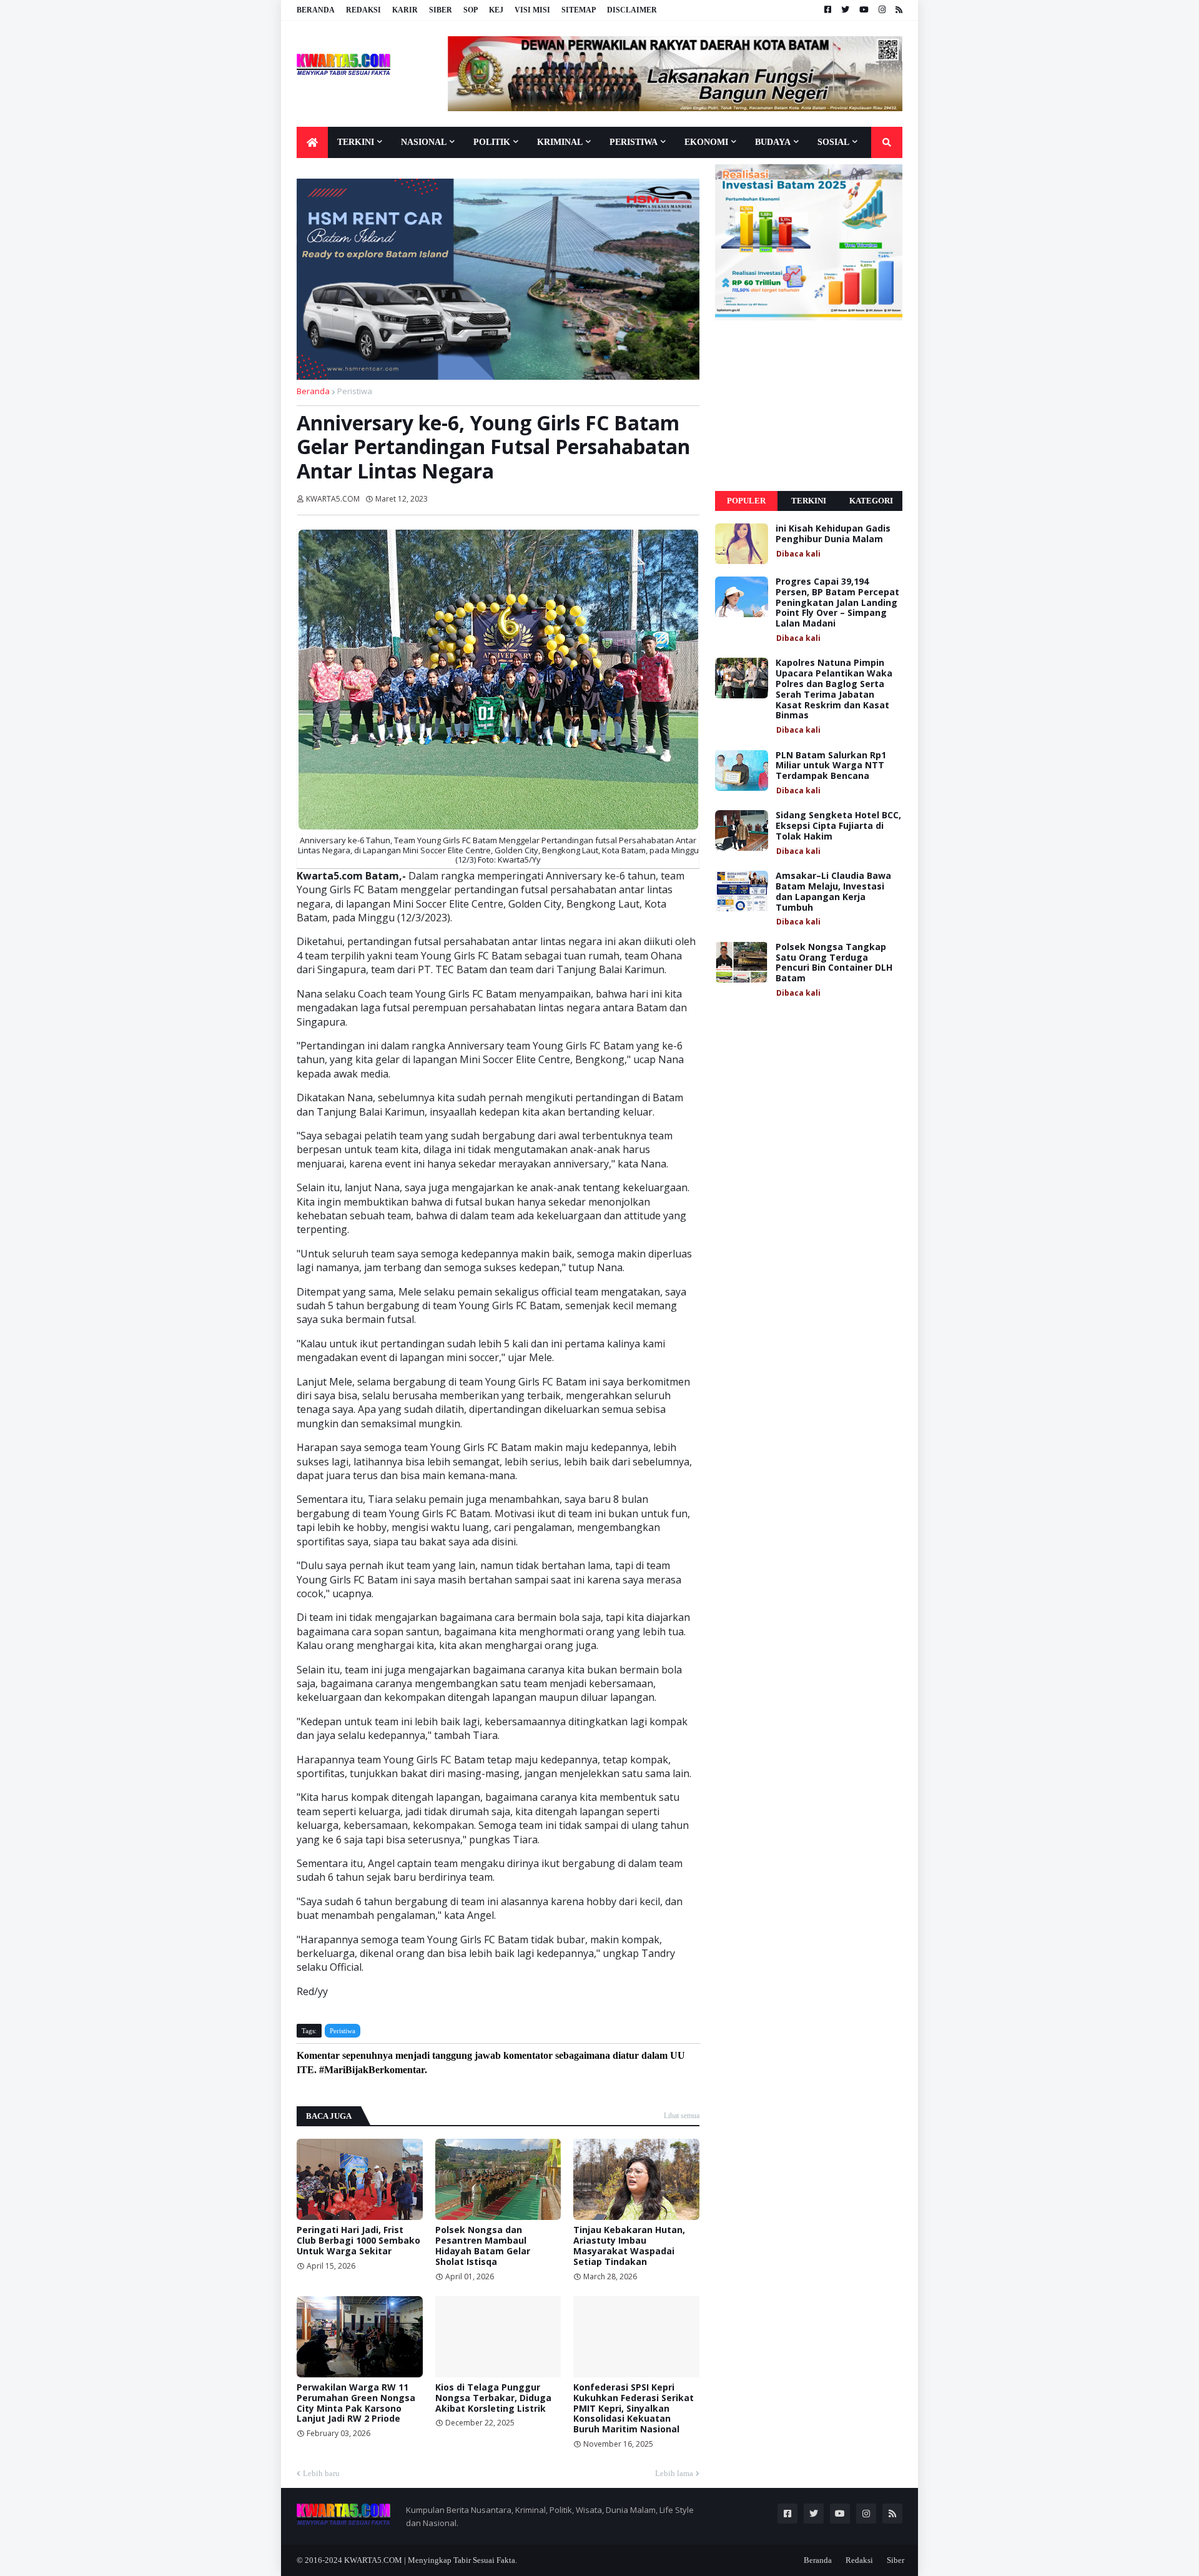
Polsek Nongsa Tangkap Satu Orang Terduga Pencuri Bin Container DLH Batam (834, 963)
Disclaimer (632, 10)
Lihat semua (682, 2116)
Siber (441, 10)
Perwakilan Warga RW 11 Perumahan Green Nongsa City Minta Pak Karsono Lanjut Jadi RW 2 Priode (356, 2403)
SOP (471, 10)
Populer (746, 501)
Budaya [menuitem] (773, 142)
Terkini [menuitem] (356, 142)
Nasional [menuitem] (424, 142)
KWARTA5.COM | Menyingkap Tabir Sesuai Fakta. (431, 2560)
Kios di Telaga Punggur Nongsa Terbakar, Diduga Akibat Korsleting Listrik (493, 2398)
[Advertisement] (809, 406)
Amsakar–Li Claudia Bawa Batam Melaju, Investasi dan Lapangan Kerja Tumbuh (833, 892)
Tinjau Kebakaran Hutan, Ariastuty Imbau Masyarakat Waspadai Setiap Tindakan (629, 2246)
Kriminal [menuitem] (560, 142)
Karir (405, 10)
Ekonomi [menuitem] (706, 142)
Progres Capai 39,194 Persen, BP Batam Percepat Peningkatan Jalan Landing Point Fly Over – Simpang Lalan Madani (837, 603)
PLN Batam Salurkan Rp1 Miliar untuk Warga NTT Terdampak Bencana (831, 766)
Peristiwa (355, 391)
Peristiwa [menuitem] (634, 142)
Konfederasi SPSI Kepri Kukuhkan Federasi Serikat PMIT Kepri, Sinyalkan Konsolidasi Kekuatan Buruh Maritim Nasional (634, 2409)
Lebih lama (674, 2473)
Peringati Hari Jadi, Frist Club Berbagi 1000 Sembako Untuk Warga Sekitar (358, 2241)
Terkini (809, 501)
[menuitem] (312, 142)
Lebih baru (321, 2473)
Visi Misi (532, 10)
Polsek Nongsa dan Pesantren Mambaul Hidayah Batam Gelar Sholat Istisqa (483, 2246)
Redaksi (363, 10)
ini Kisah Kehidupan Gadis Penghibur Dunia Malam (833, 534)
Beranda (316, 10)
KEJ (496, 10)
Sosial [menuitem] (833, 142)
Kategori (871, 501)
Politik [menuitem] (492, 142)
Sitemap (579, 10)
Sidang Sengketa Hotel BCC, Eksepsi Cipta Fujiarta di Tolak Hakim (838, 826)
